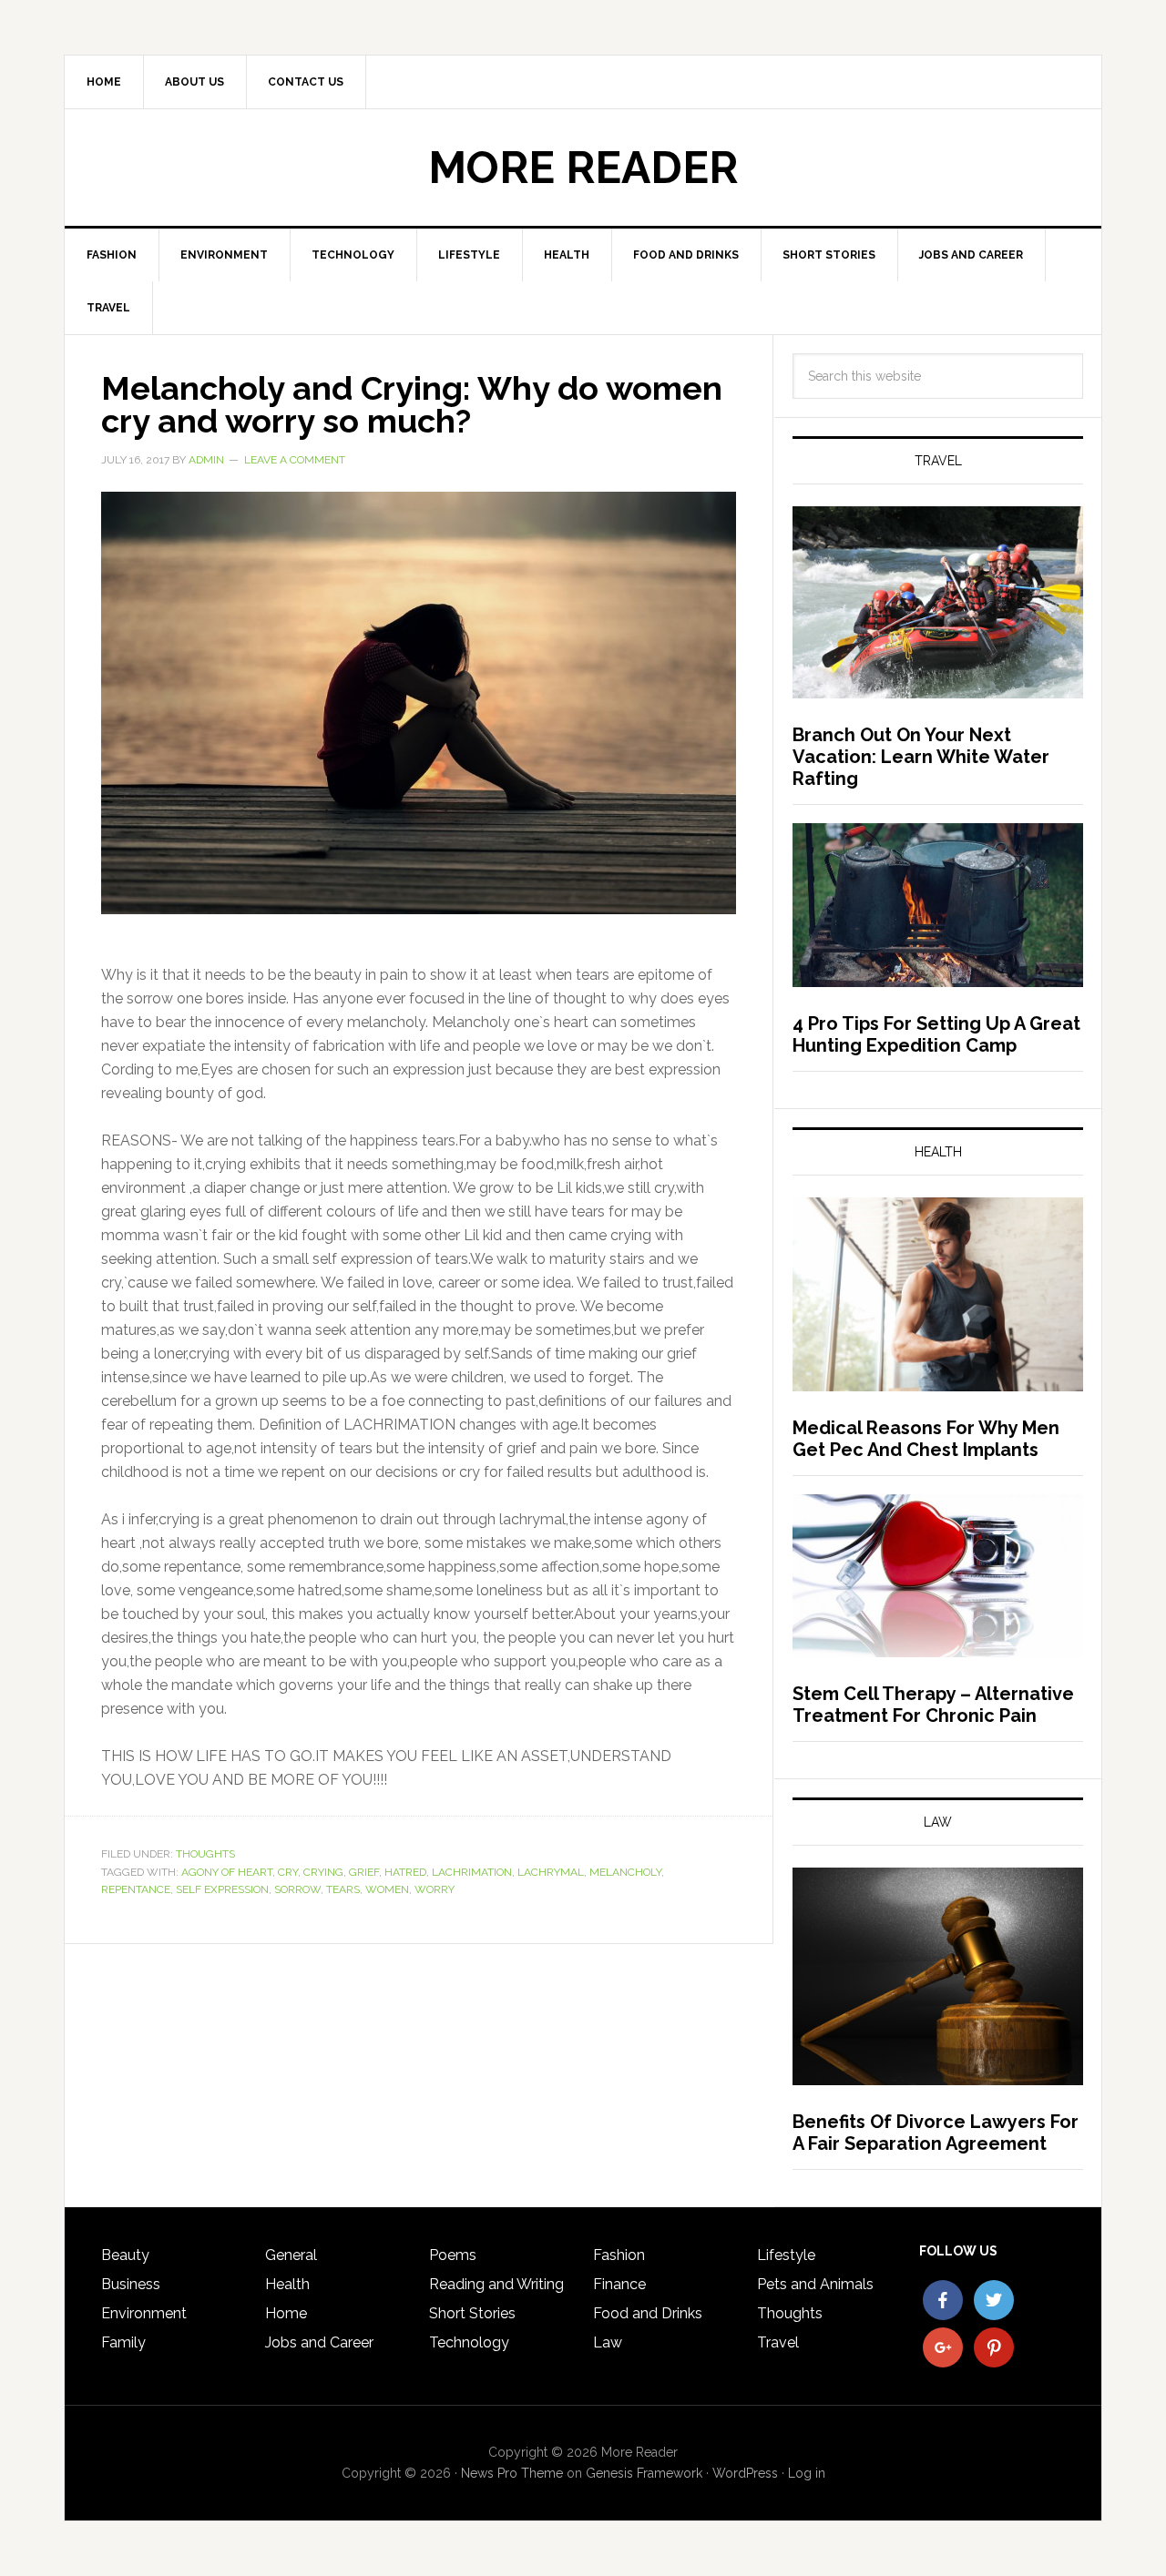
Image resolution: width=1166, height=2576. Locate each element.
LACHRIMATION (472, 1872)
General (291, 2255)
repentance (136, 1889)
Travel (778, 2342)
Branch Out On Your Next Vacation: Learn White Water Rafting (921, 757)
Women (387, 1889)
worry (435, 1889)
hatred (405, 1872)
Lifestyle (786, 2255)
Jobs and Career (319, 2342)
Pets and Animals (815, 2284)
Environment (144, 2313)
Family (123, 2342)
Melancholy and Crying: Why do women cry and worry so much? (412, 404)
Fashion (619, 2255)
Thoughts (205, 1854)
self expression (222, 1889)
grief (364, 1872)
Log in (807, 2473)
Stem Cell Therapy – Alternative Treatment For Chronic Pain (933, 1705)
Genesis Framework (644, 2473)
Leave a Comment (295, 460)
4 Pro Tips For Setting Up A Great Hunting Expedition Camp (936, 1034)
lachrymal (551, 1872)
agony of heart (227, 1872)
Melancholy (625, 1872)
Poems (453, 2255)
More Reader (583, 168)
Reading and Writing (496, 2284)
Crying (323, 1872)
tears (343, 1889)
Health (287, 2284)
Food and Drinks (648, 2313)
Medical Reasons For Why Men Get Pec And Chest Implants (926, 1439)
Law (608, 2342)
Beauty (125, 2255)
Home (286, 2313)
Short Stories (472, 2313)
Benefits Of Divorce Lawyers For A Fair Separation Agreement (936, 2133)
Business (131, 2284)
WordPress (745, 2473)
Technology (469, 2342)
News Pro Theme (512, 2473)
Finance (619, 2284)
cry (288, 1872)
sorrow (297, 1889)
